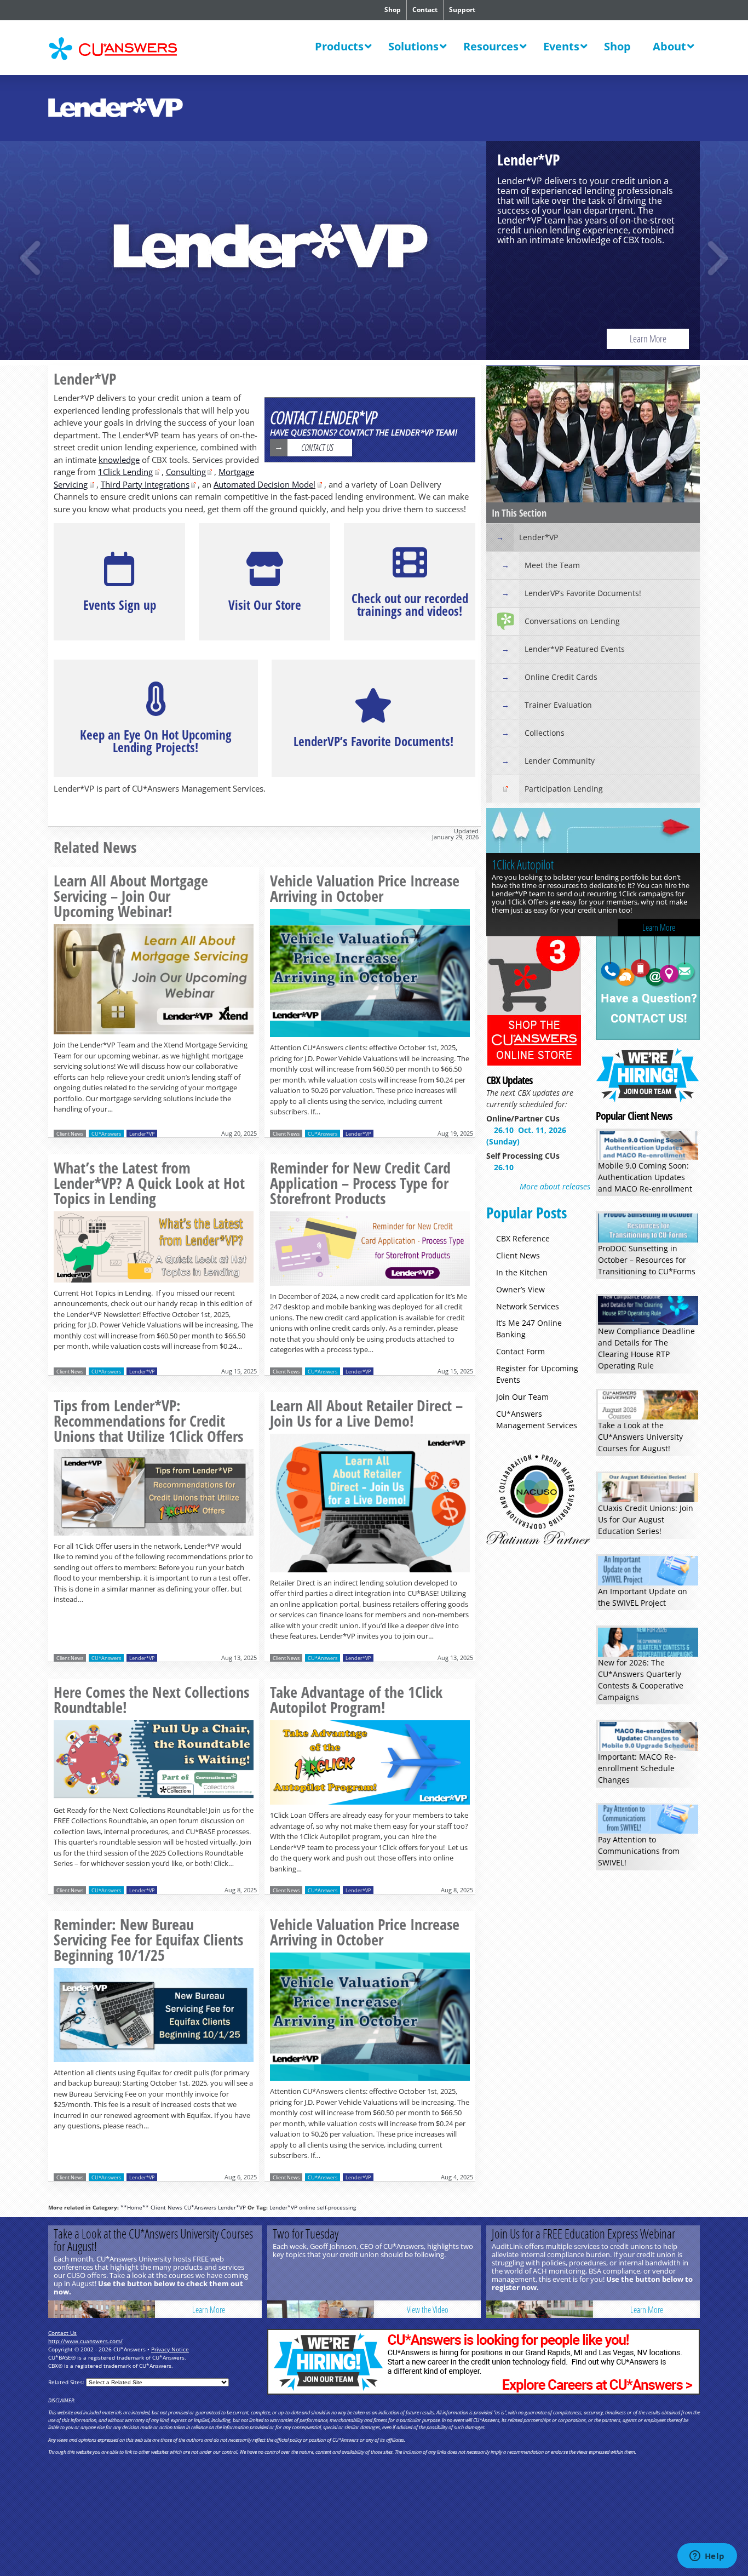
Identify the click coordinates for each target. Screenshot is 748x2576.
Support (462, 10)
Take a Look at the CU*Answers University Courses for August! (640, 1437)
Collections (545, 733)
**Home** (135, 2207)
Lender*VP (142, 1134)
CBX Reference (523, 1238)
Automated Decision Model (264, 484)
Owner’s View (520, 1289)
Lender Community (560, 761)
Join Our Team (522, 1397)
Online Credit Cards (561, 677)
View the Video (428, 2310)
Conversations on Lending (572, 621)
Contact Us (317, 448)
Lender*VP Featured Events (575, 649)
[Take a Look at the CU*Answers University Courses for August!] (102, 2309)
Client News (70, 1134)
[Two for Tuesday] (321, 2309)
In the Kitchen (522, 1272)
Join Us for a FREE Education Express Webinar (583, 2234)
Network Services (528, 1306)
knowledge (119, 460)
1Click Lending (125, 472)
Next (716, 258)
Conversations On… (531, 865)
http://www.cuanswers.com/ (85, 2341)
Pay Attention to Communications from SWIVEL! (639, 1851)
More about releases (555, 1186)
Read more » (154, 989)
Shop (393, 10)
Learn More (210, 339)
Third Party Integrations (145, 484)
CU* (121, 49)
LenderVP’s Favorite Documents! (583, 593)
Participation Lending (564, 789)
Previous (32, 258)
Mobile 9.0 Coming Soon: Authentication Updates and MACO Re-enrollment (645, 1177)
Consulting (186, 472)
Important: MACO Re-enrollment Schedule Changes (637, 1768)
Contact (425, 10)
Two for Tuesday (306, 2234)
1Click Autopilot (374, 250)
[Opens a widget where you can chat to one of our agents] (707, 2557)
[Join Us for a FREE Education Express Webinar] (540, 2309)
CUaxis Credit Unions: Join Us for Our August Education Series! (646, 1519)
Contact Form (520, 1351)
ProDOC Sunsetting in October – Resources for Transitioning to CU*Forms (647, 1260)
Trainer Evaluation (558, 705)
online (307, 2207)
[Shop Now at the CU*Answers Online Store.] (534, 1064)
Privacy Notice (170, 2349)
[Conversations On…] (593, 832)
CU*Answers (106, 1134)
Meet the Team (552, 565)
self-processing (336, 2207)
